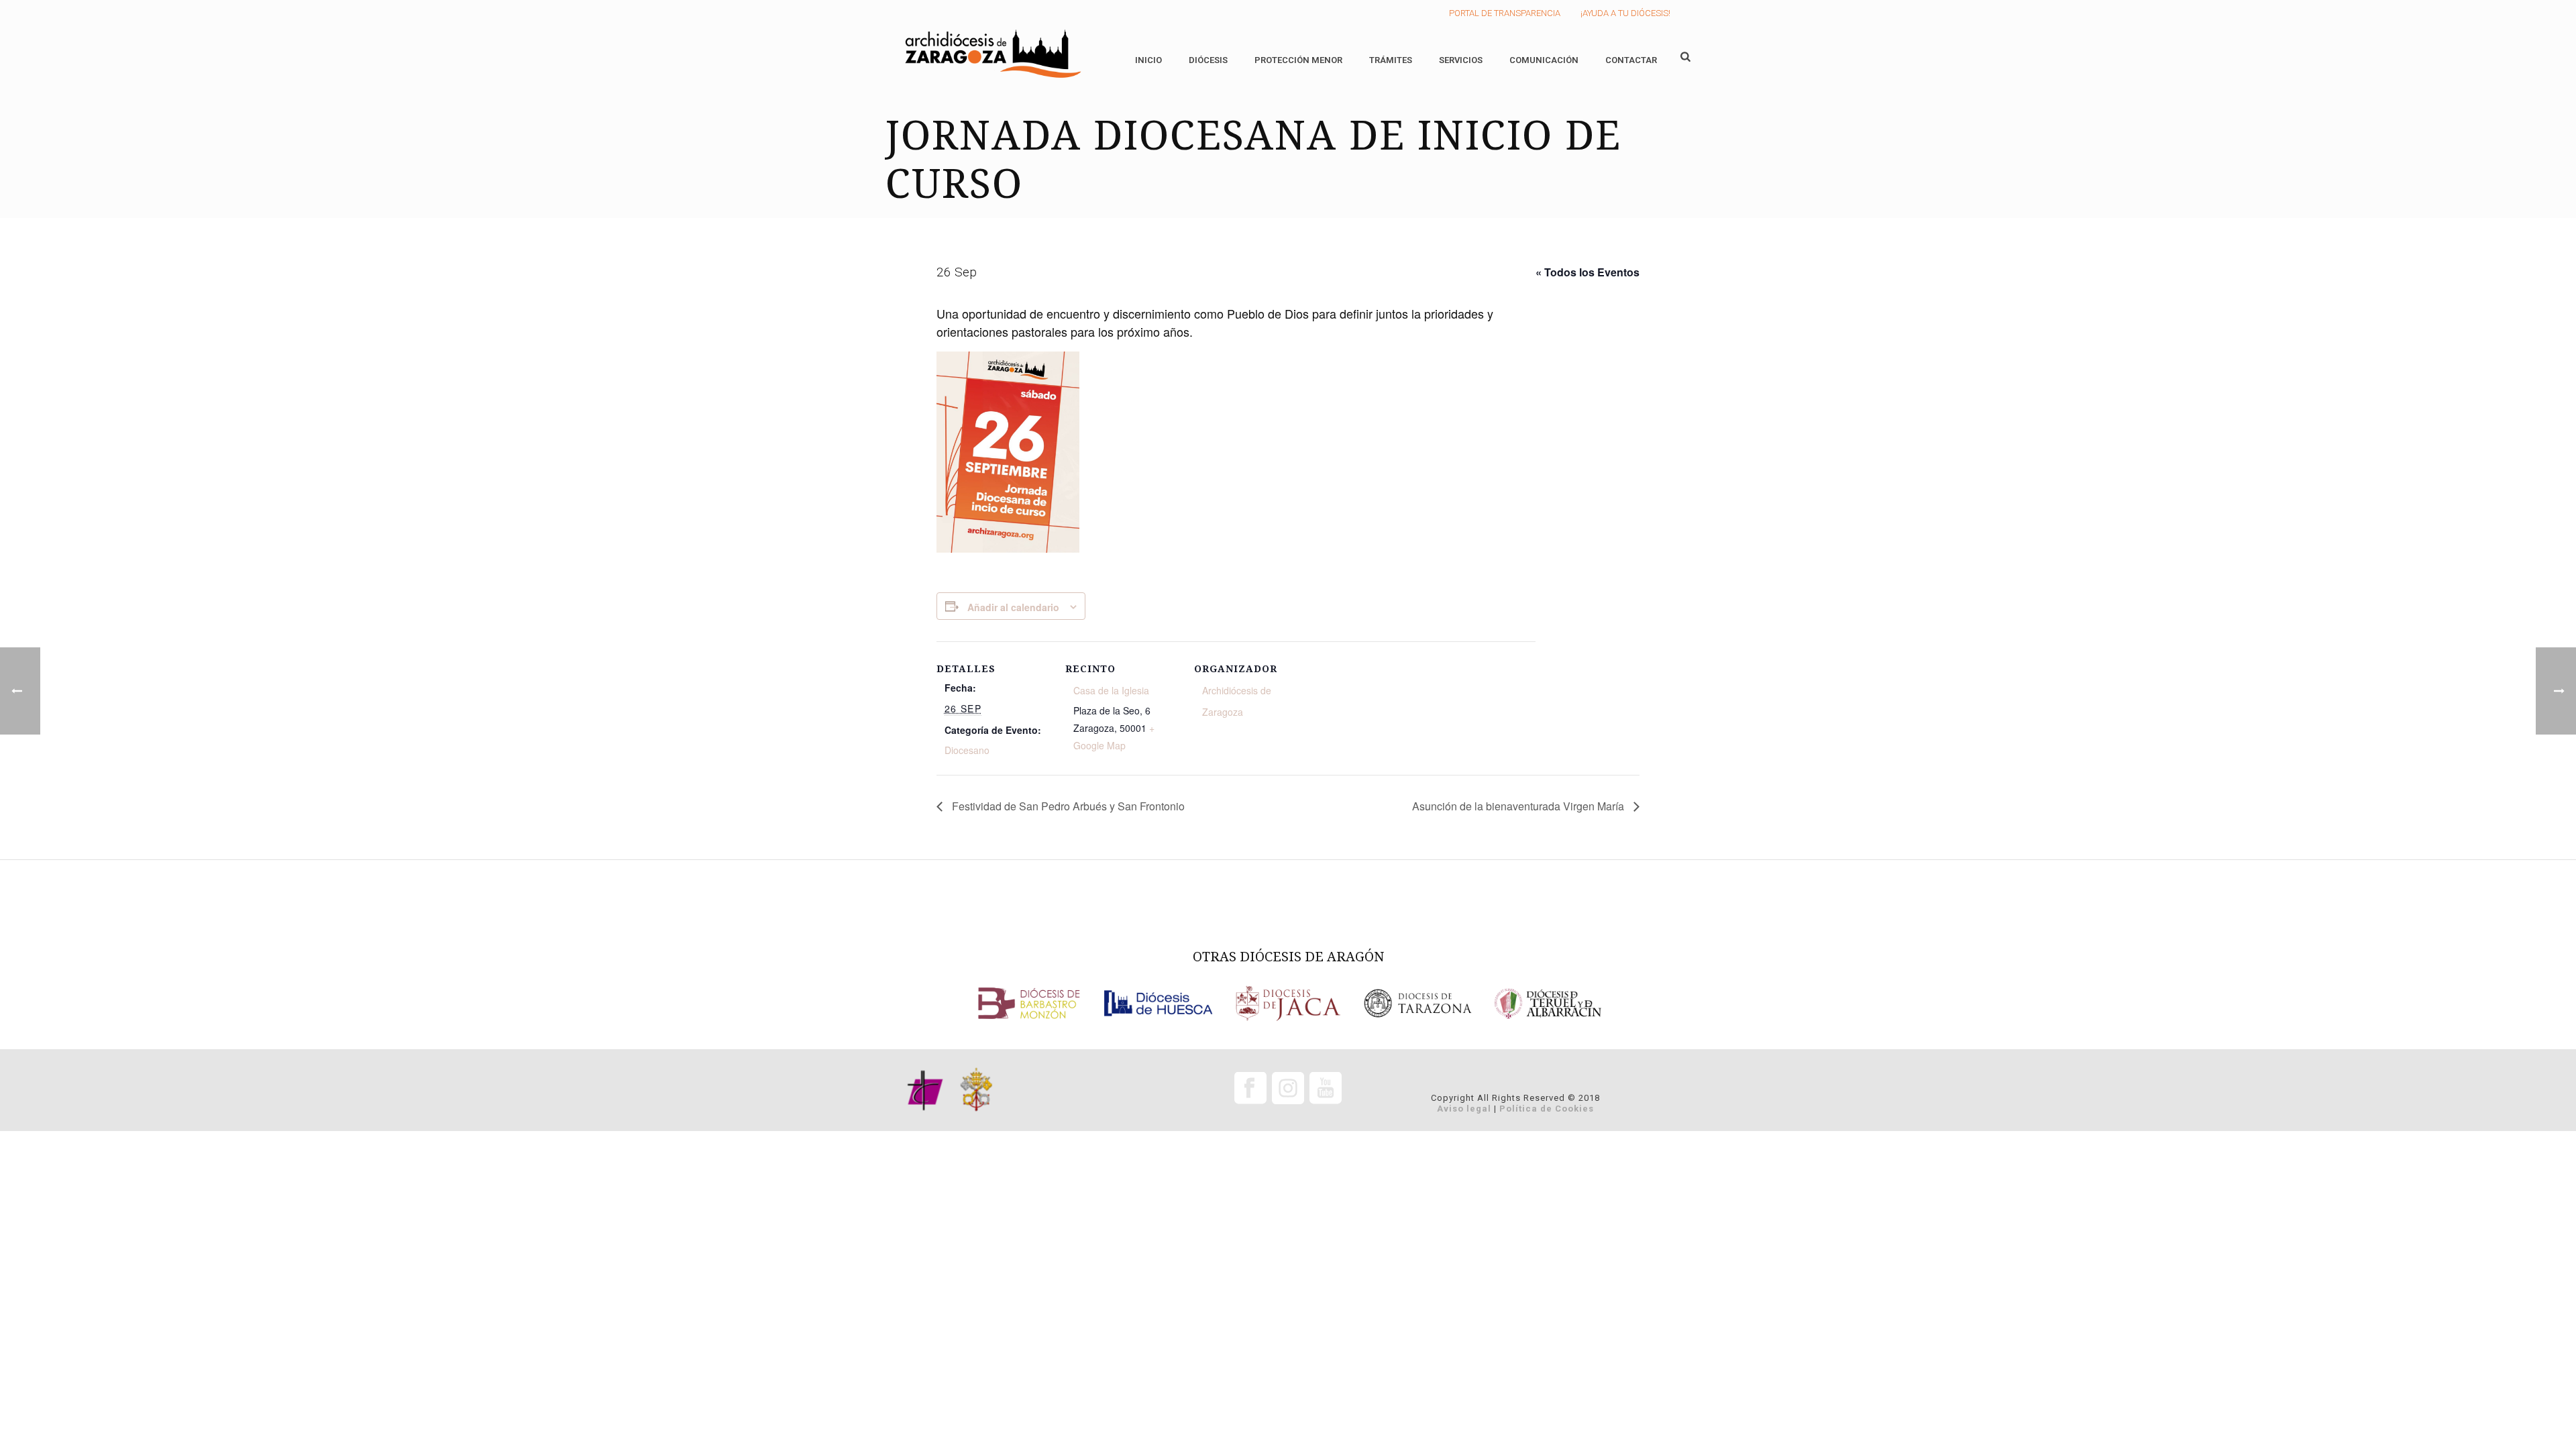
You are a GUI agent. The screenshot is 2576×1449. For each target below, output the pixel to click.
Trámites (1391, 60)
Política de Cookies (1547, 1109)
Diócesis (1208, 60)
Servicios (1461, 60)
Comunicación (1544, 60)
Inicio (1148, 60)
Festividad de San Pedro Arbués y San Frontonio (1067, 806)
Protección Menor (1298, 60)
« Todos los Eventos (1588, 272)
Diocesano (967, 750)
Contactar (1631, 60)
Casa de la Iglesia (1111, 690)
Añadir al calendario (1013, 607)
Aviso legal (1464, 1109)
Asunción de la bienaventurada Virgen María (1519, 806)
